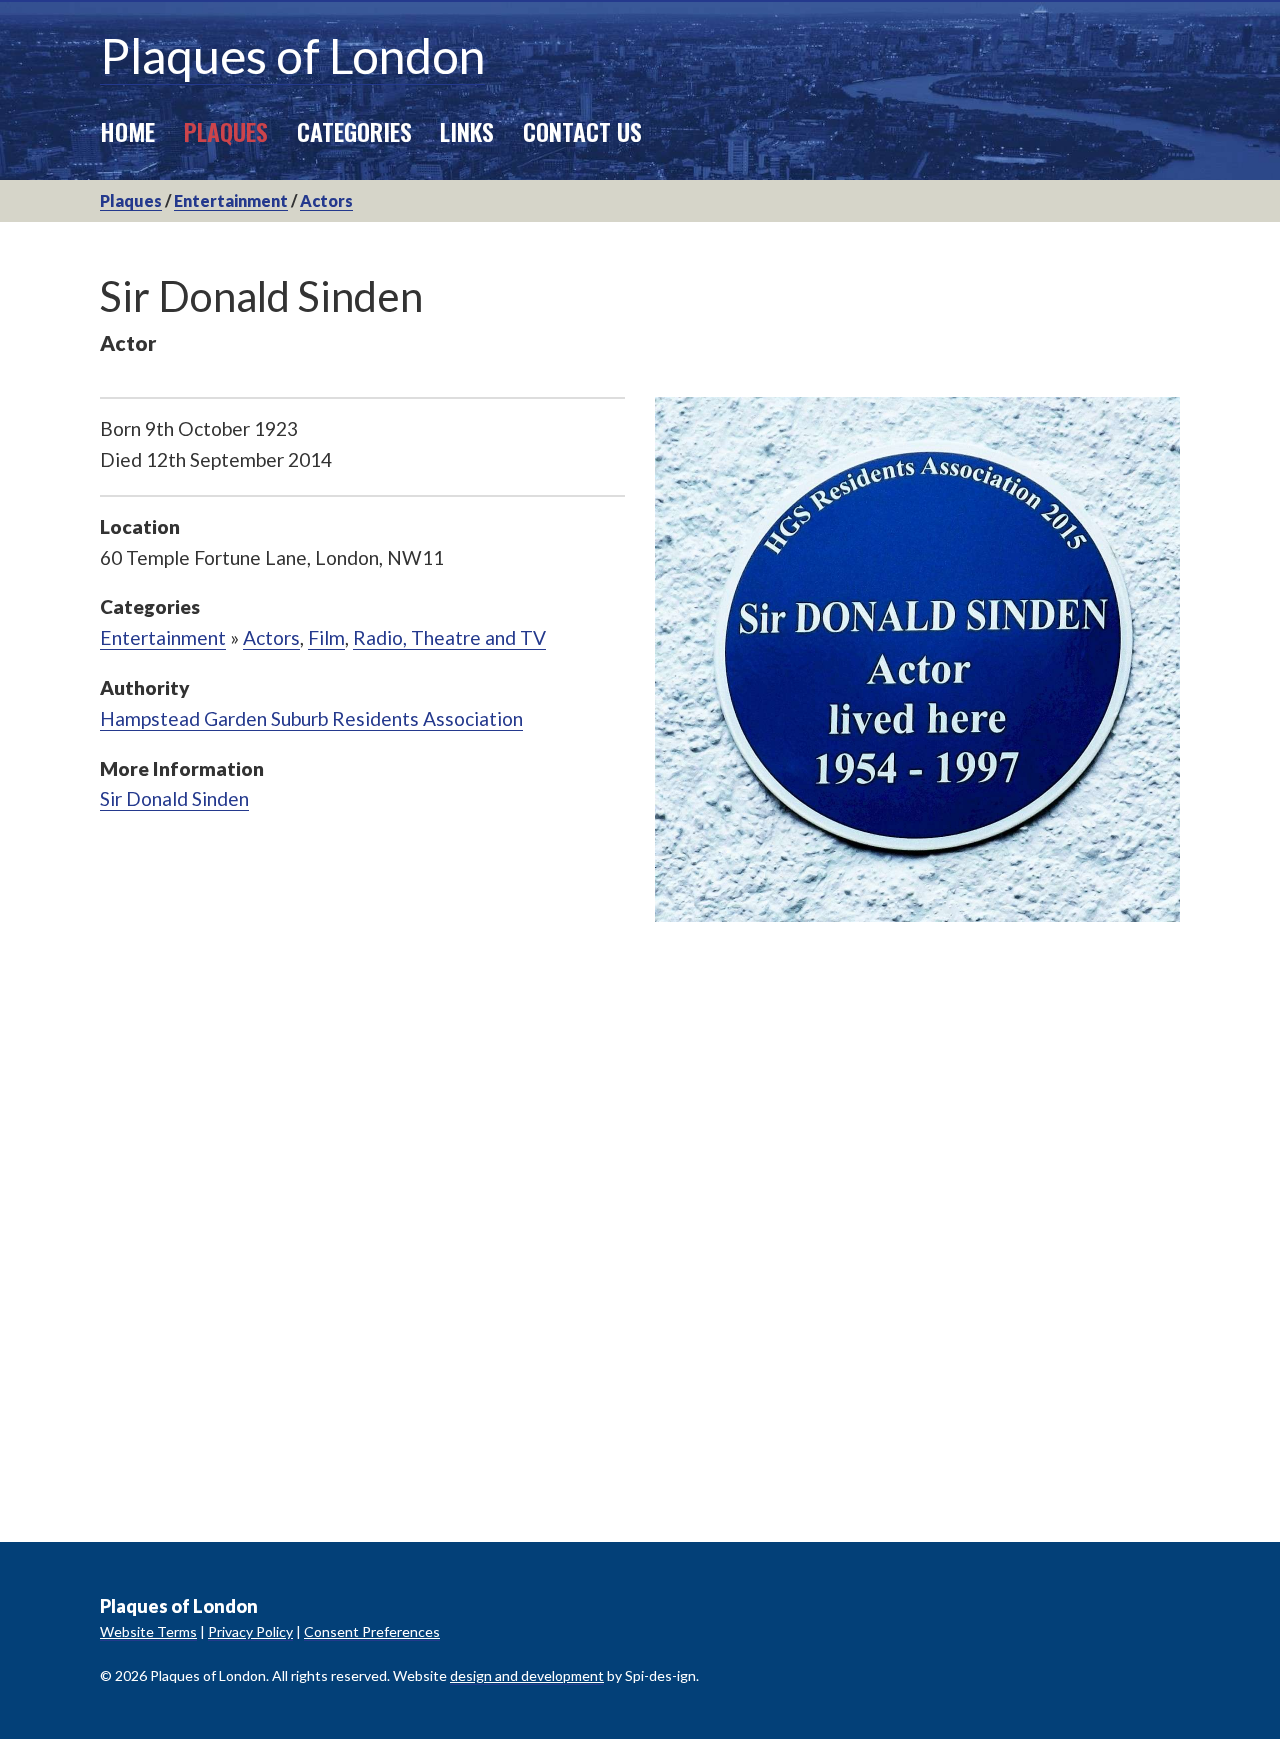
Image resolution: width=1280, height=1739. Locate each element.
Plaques (226, 131)
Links (467, 131)
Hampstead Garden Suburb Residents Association (311, 718)
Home (127, 131)
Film (326, 637)
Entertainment (231, 200)
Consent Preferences (372, 1631)
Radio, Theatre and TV (449, 637)
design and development (527, 1675)
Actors (326, 200)
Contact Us (582, 131)
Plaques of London (292, 55)
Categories (354, 131)
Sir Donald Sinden (174, 798)
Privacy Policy (250, 1631)
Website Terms (148, 1631)
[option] (917, 659)
